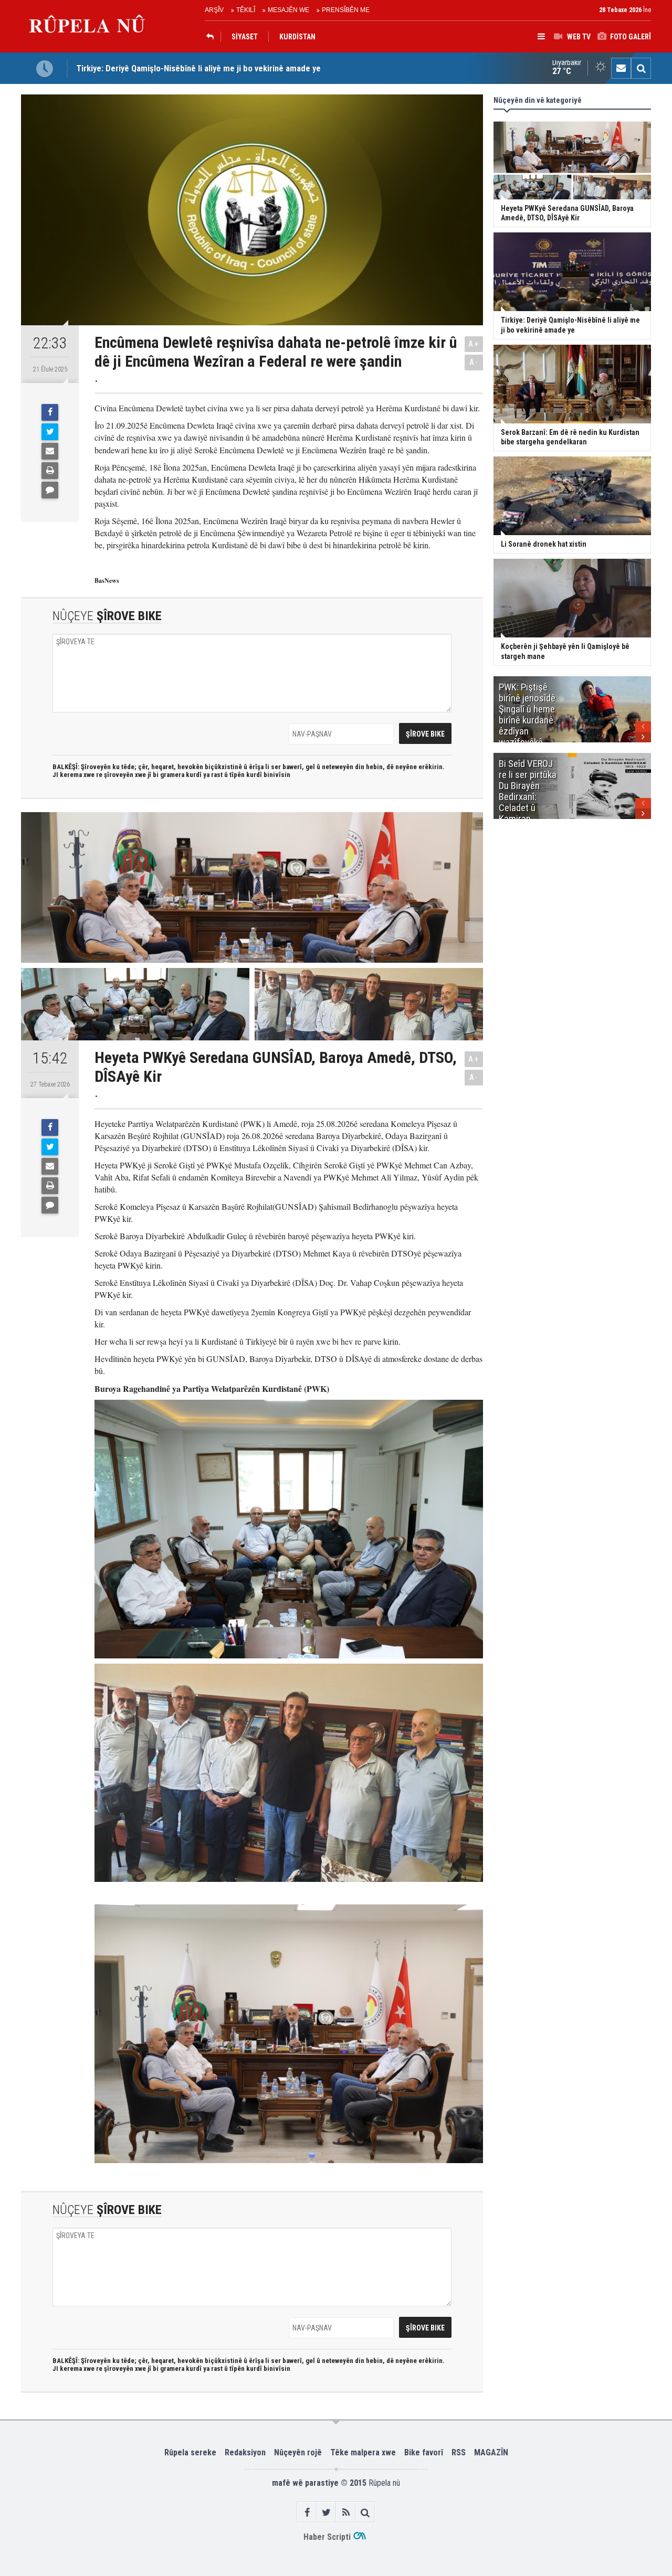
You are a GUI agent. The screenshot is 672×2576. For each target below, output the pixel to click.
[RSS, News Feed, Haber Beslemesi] (346, 2512)
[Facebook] (50, 412)
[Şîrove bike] (50, 490)
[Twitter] (50, 432)
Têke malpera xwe (363, 2452)
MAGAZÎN (491, 2452)
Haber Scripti (327, 2537)
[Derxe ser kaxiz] (50, 471)
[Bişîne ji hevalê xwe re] (50, 451)
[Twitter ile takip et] (326, 2512)
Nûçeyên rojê (298, 2452)
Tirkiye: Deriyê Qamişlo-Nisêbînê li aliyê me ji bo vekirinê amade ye (198, 68)
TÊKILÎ (246, 10)
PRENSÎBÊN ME (346, 10)
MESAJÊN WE (288, 10)
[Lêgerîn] (641, 68)
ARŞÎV (214, 10)
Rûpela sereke (190, 2452)
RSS (459, 2452)
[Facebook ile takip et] (307, 2512)
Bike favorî (424, 2452)
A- (474, 362)
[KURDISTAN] (213, 37)
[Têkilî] (621, 68)
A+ (474, 344)
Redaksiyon (245, 2452)
